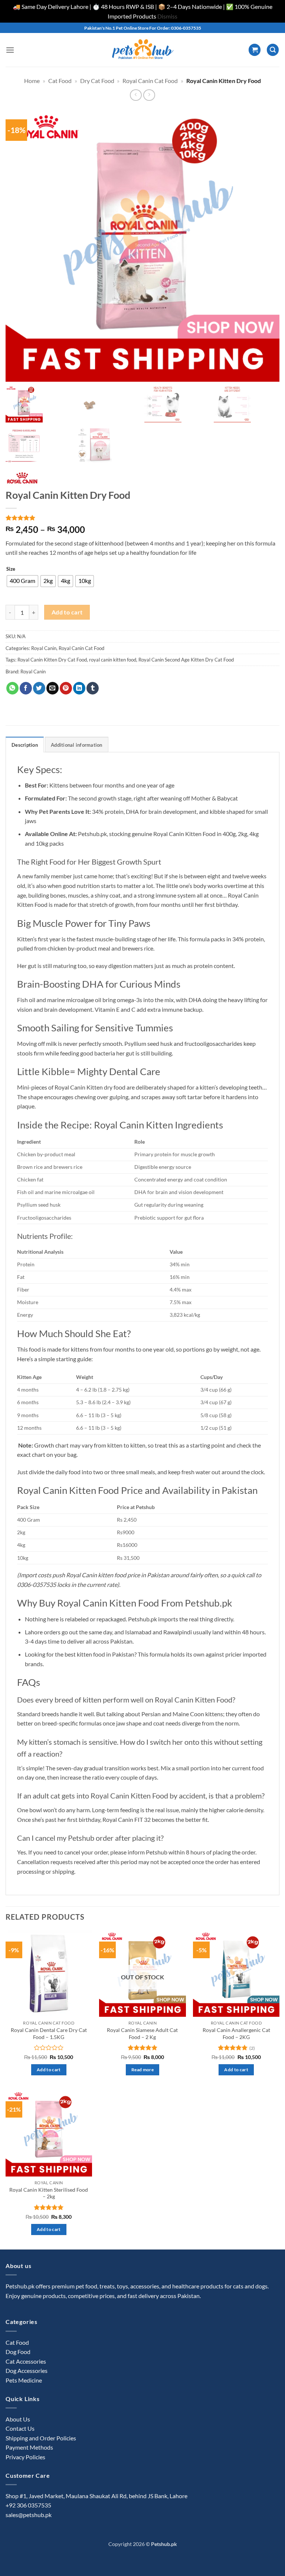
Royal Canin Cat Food (150, 81)
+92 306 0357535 (28, 2505)
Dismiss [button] (167, 16)
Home (32, 81)
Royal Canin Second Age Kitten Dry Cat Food (186, 660)
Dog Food (18, 2352)
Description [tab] (25, 745)
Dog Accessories (27, 2371)
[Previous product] (149, 95)
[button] (10, 50)
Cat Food (60, 81)
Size (11, 569)
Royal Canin (44, 648)
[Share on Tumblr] (93, 688)
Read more (142, 2070)
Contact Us (20, 2428)
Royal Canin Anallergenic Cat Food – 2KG (236, 2033)
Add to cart (67, 612)
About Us (18, 2419)
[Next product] (136, 95)
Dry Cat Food (97, 81)
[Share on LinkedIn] (79, 688)
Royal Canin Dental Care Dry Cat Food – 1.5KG (49, 2033)
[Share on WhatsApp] (12, 688)
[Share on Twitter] (39, 688)
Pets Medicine (24, 2380)
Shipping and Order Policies (41, 2438)
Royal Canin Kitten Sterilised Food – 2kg (49, 2193)
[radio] (22, 581)
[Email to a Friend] (53, 688)
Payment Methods (29, 2447)
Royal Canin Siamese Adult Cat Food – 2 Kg (142, 2033)
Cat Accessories (26, 2361)
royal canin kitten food (113, 660)
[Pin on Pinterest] (66, 688)
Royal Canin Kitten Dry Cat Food (52, 660)
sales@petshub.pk (29, 2515)
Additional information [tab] (77, 745)
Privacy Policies (25, 2457)
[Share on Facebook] (26, 688)
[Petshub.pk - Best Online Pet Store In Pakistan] (142, 50)
